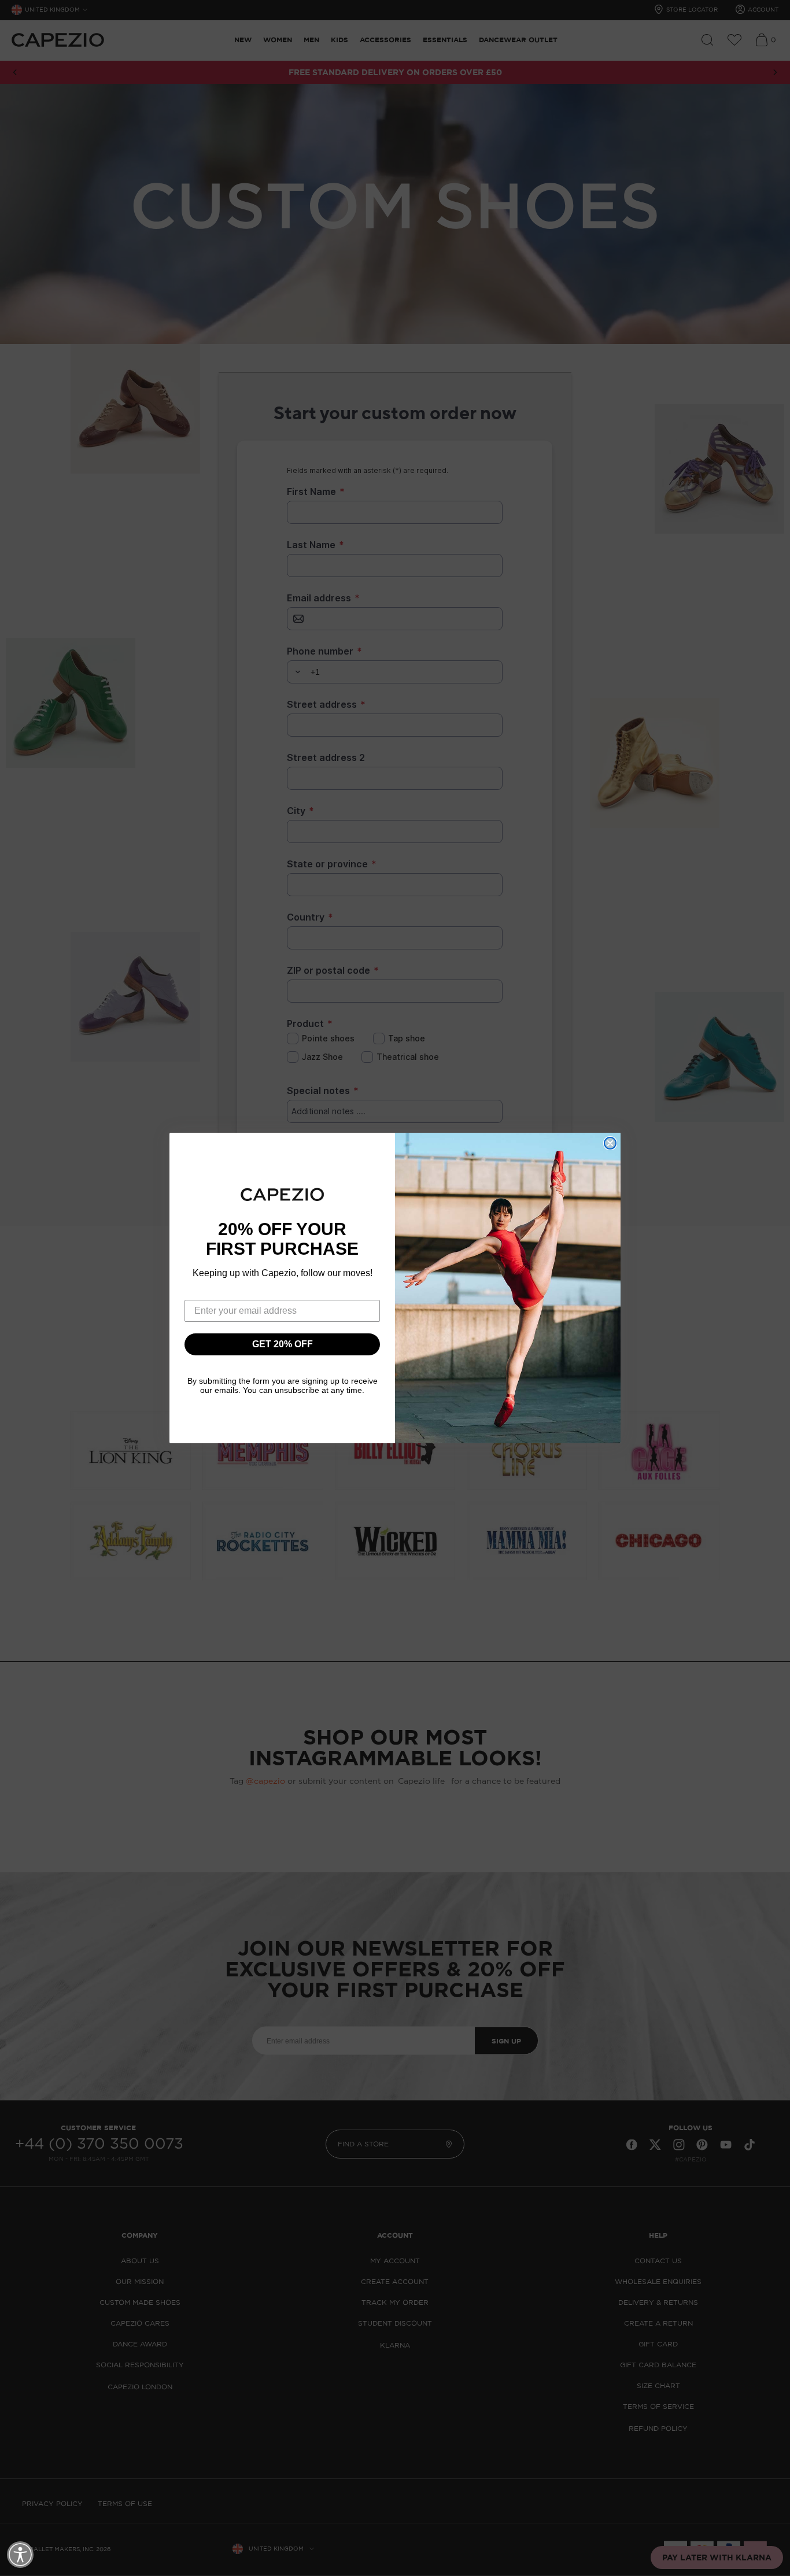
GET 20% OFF (283, 1344)
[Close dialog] (610, 1143)
